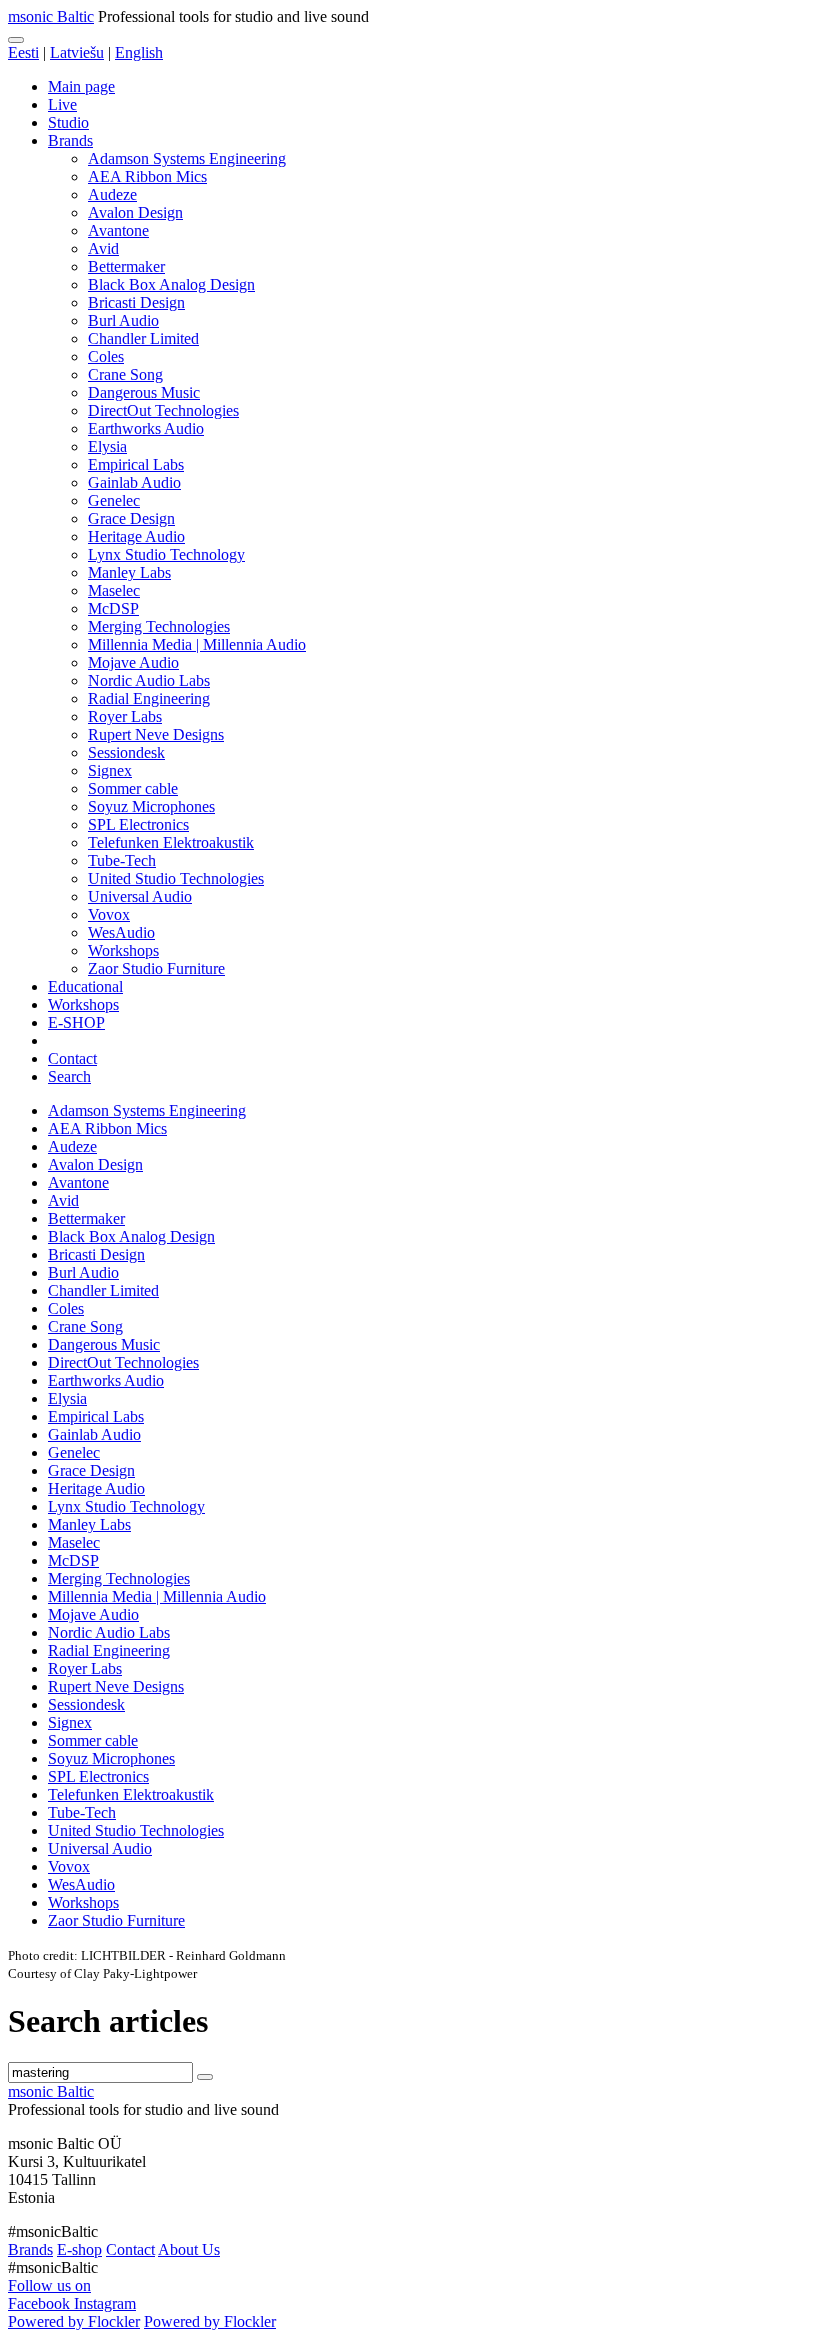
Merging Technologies (159, 626)
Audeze (112, 194)
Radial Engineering (149, 698)
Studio (68, 122)
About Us (189, 2249)
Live (62, 104)
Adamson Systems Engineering (187, 158)
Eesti (23, 52)
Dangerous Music (144, 392)
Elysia (107, 446)
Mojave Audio (133, 662)
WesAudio (121, 932)
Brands (70, 140)
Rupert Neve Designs (156, 734)
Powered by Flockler (74, 2321)
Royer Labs (125, 716)
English (139, 52)
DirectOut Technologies (163, 410)
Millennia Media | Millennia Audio (197, 644)
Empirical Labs (136, 464)
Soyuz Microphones (151, 806)
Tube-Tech (122, 860)
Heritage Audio (136, 536)
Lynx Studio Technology (166, 554)
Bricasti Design (136, 302)
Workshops (123, 950)
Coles (106, 356)
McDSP (113, 608)
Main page (81, 86)
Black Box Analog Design (171, 284)
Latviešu (77, 52)
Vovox (109, 914)
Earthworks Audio (146, 428)
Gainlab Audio (134, 482)
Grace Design (131, 518)
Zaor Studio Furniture (156, 968)
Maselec (114, 590)
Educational (85, 986)
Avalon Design (135, 212)
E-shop (79, 2249)
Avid (103, 248)
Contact (72, 1058)
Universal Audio (140, 896)
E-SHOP (76, 1022)
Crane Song (125, 374)
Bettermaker (126, 266)
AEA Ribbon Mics (147, 176)
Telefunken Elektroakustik (171, 842)
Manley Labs (129, 572)
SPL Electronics (138, 824)
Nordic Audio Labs (149, 680)
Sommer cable (133, 788)
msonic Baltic (51, 16)
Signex (110, 770)
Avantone (118, 230)
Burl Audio (123, 320)
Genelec (114, 500)
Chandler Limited (143, 338)
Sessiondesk (126, 752)
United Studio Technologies (176, 878)
